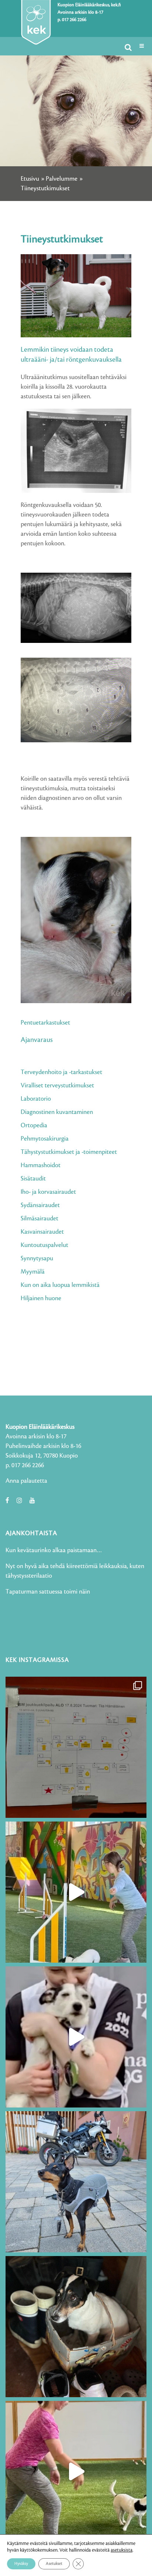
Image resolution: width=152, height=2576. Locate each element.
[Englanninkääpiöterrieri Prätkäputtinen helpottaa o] (76, 2182)
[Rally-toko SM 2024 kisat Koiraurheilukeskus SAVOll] (76, 1747)
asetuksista (122, 2550)
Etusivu (30, 179)
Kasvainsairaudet (42, 1232)
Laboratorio (36, 1099)
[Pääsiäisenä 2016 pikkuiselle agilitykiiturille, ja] (76, 2037)
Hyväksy (21, 2564)
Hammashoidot (41, 1165)
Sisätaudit (33, 1179)
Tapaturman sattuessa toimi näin (48, 1592)
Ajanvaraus (37, 1040)
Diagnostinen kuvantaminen (57, 1112)
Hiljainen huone (41, 1298)
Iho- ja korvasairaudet (48, 1192)
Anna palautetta (26, 1481)
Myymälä (33, 1272)
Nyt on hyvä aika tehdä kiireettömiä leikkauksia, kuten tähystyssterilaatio (75, 1571)
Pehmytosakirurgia (45, 1139)
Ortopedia (34, 1125)
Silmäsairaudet (39, 1219)
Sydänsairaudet (40, 1205)
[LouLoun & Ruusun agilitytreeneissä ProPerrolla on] (76, 2471)
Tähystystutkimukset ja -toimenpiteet (69, 1152)
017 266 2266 (74, 20)
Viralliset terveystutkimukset (57, 1086)
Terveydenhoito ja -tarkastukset (61, 1072)
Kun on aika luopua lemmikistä (60, 1285)
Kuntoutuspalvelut (44, 1245)
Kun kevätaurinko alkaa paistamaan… (54, 1550)
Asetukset (54, 2564)
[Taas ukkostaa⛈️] (76, 2327)
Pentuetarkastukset (45, 1023)
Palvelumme (62, 179)
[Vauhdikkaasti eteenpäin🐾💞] (76, 1892)
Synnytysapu (37, 1258)
